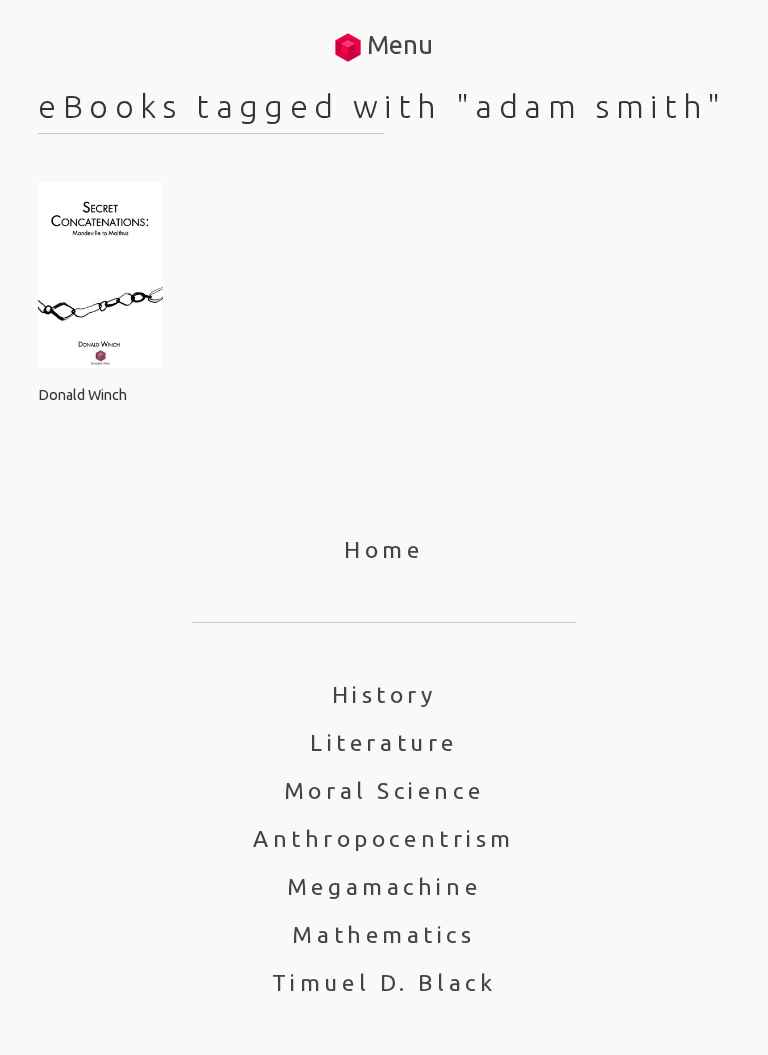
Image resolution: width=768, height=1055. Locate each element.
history (384, 694)
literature (384, 742)
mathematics (383, 934)
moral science (384, 790)
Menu (397, 44)
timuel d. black (384, 982)
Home (383, 549)
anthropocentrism (384, 838)
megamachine (384, 886)
